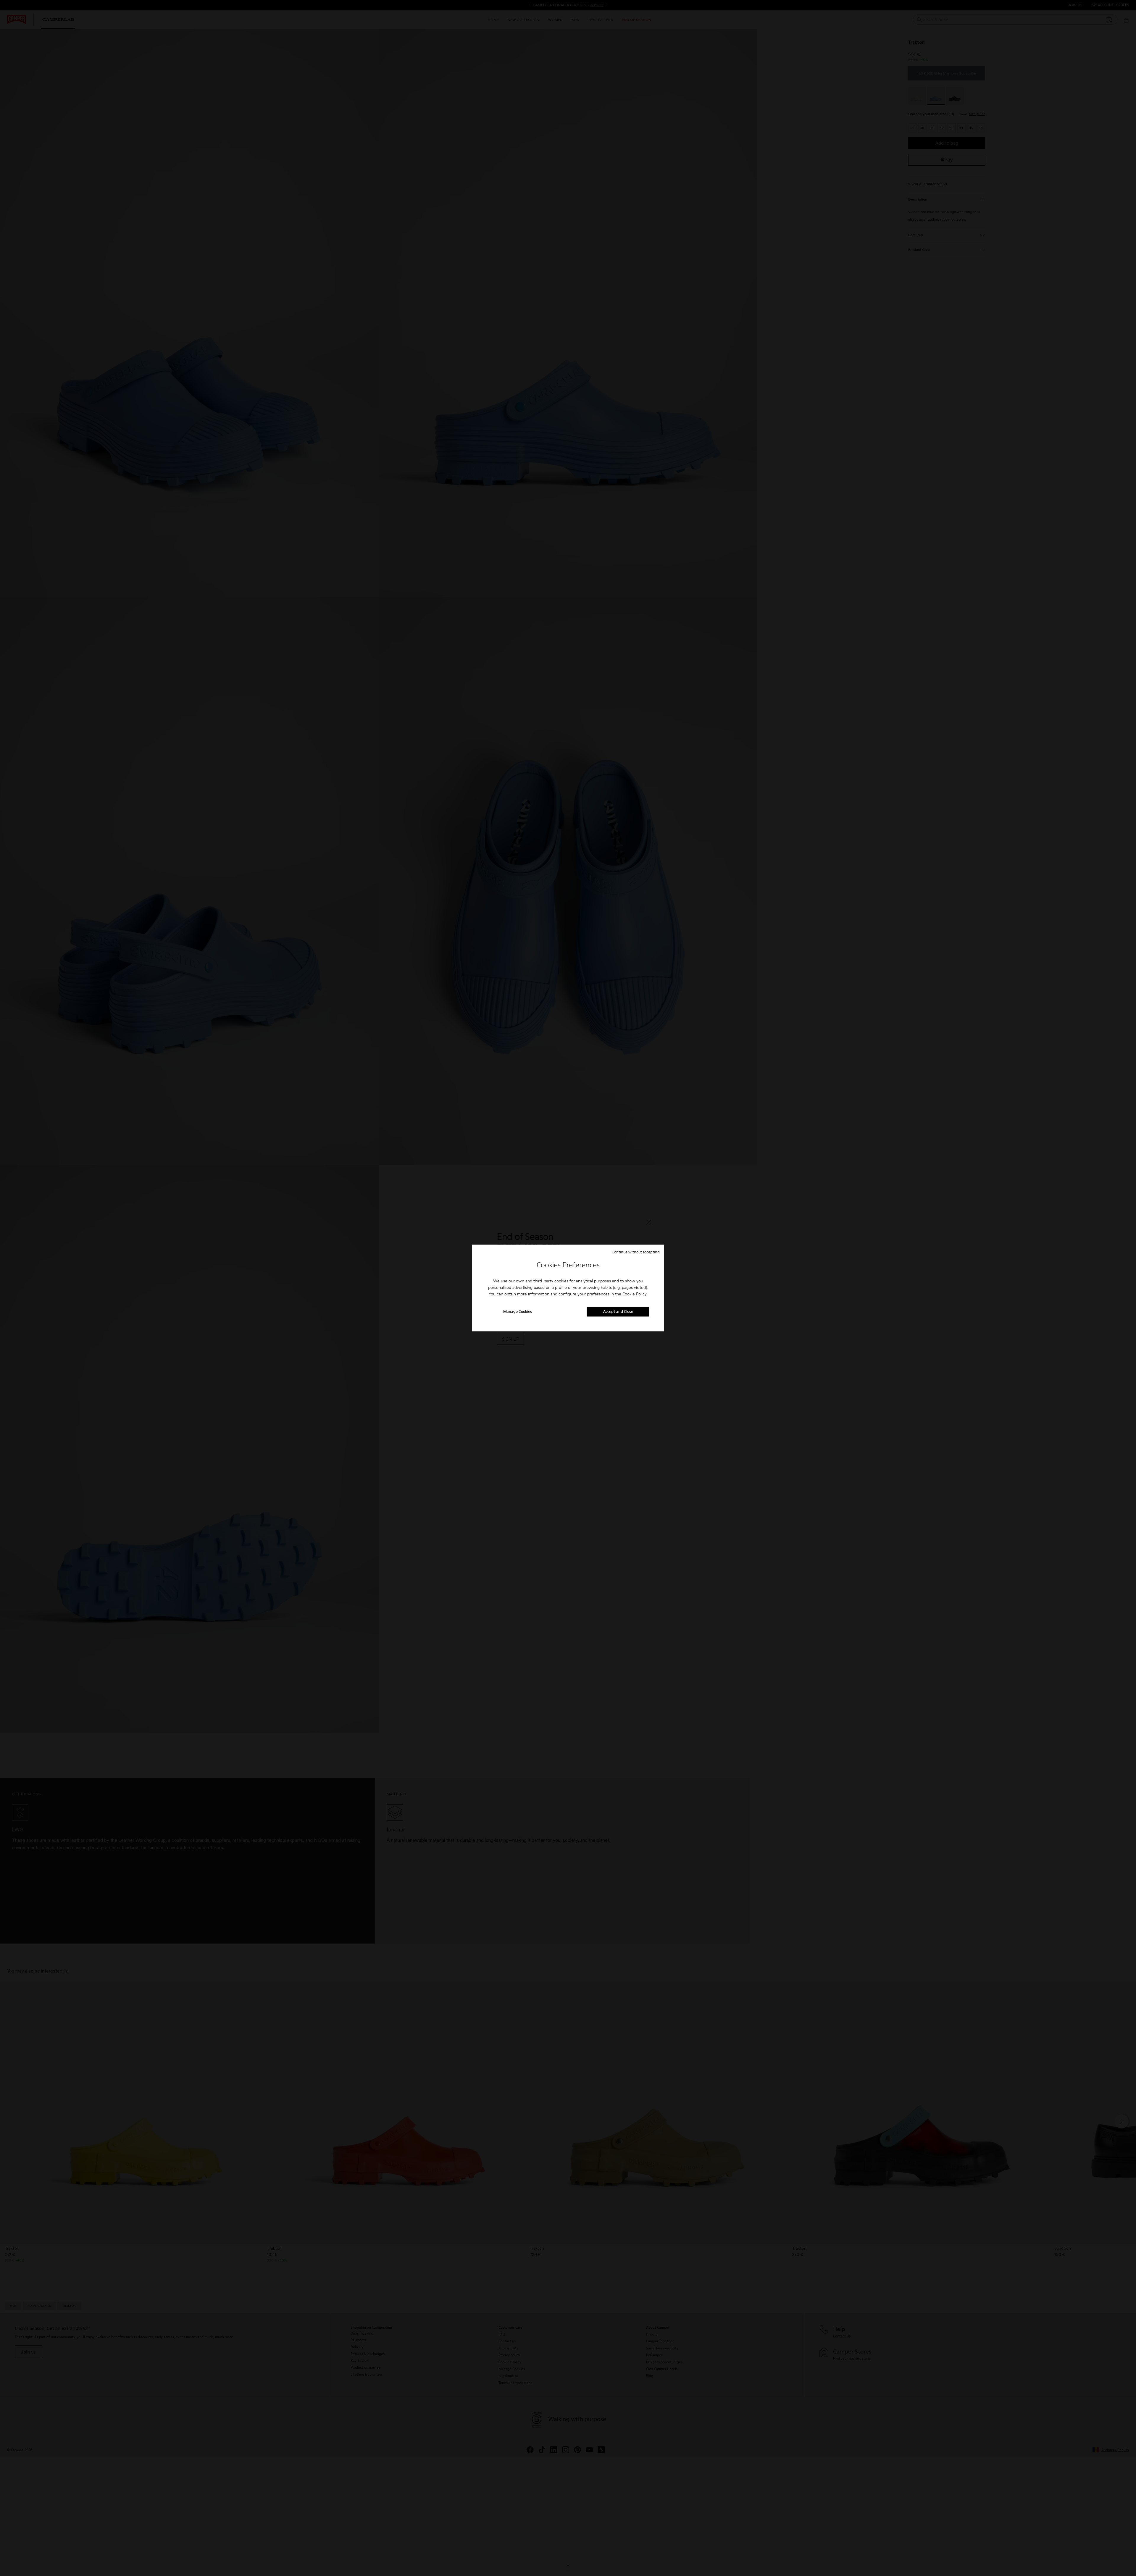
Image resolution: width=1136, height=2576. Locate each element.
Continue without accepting (636, 1252)
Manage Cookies (518, 1312)
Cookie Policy (634, 1294)
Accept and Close (618, 1312)
